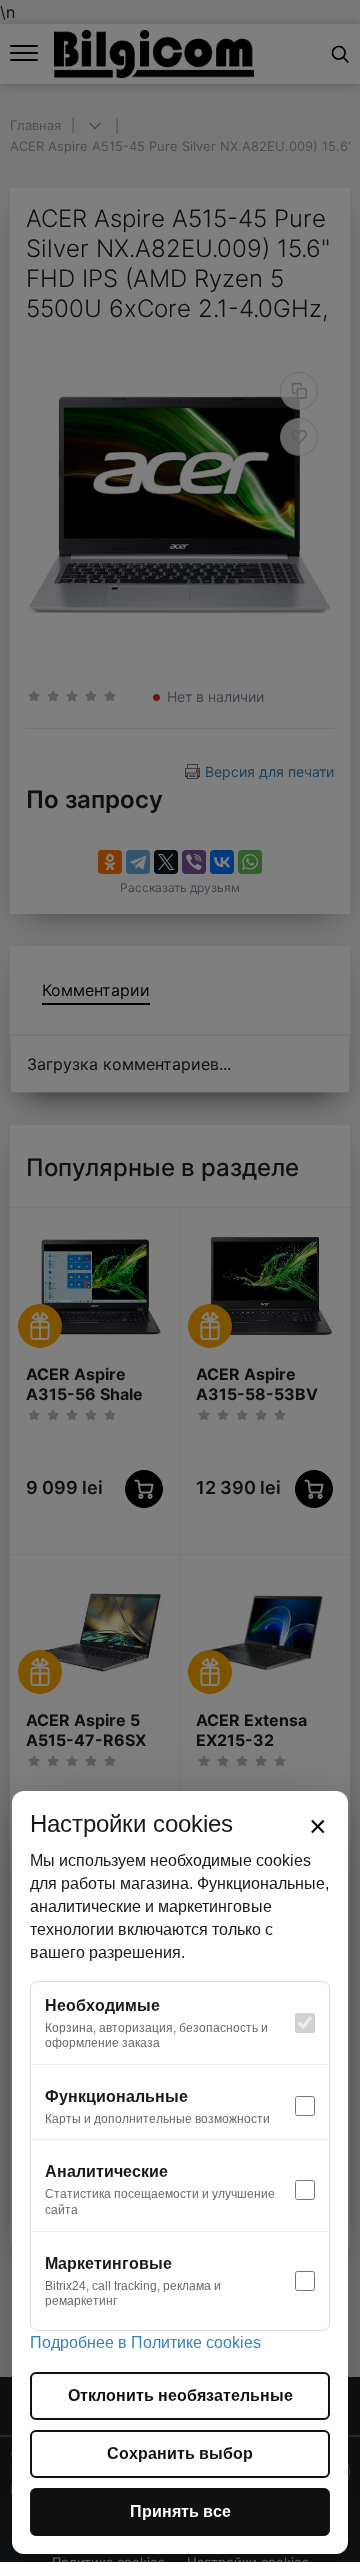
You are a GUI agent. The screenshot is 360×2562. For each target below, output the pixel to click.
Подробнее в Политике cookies (145, 2342)
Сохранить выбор (180, 2453)
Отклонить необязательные (180, 2395)
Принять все (180, 2511)
